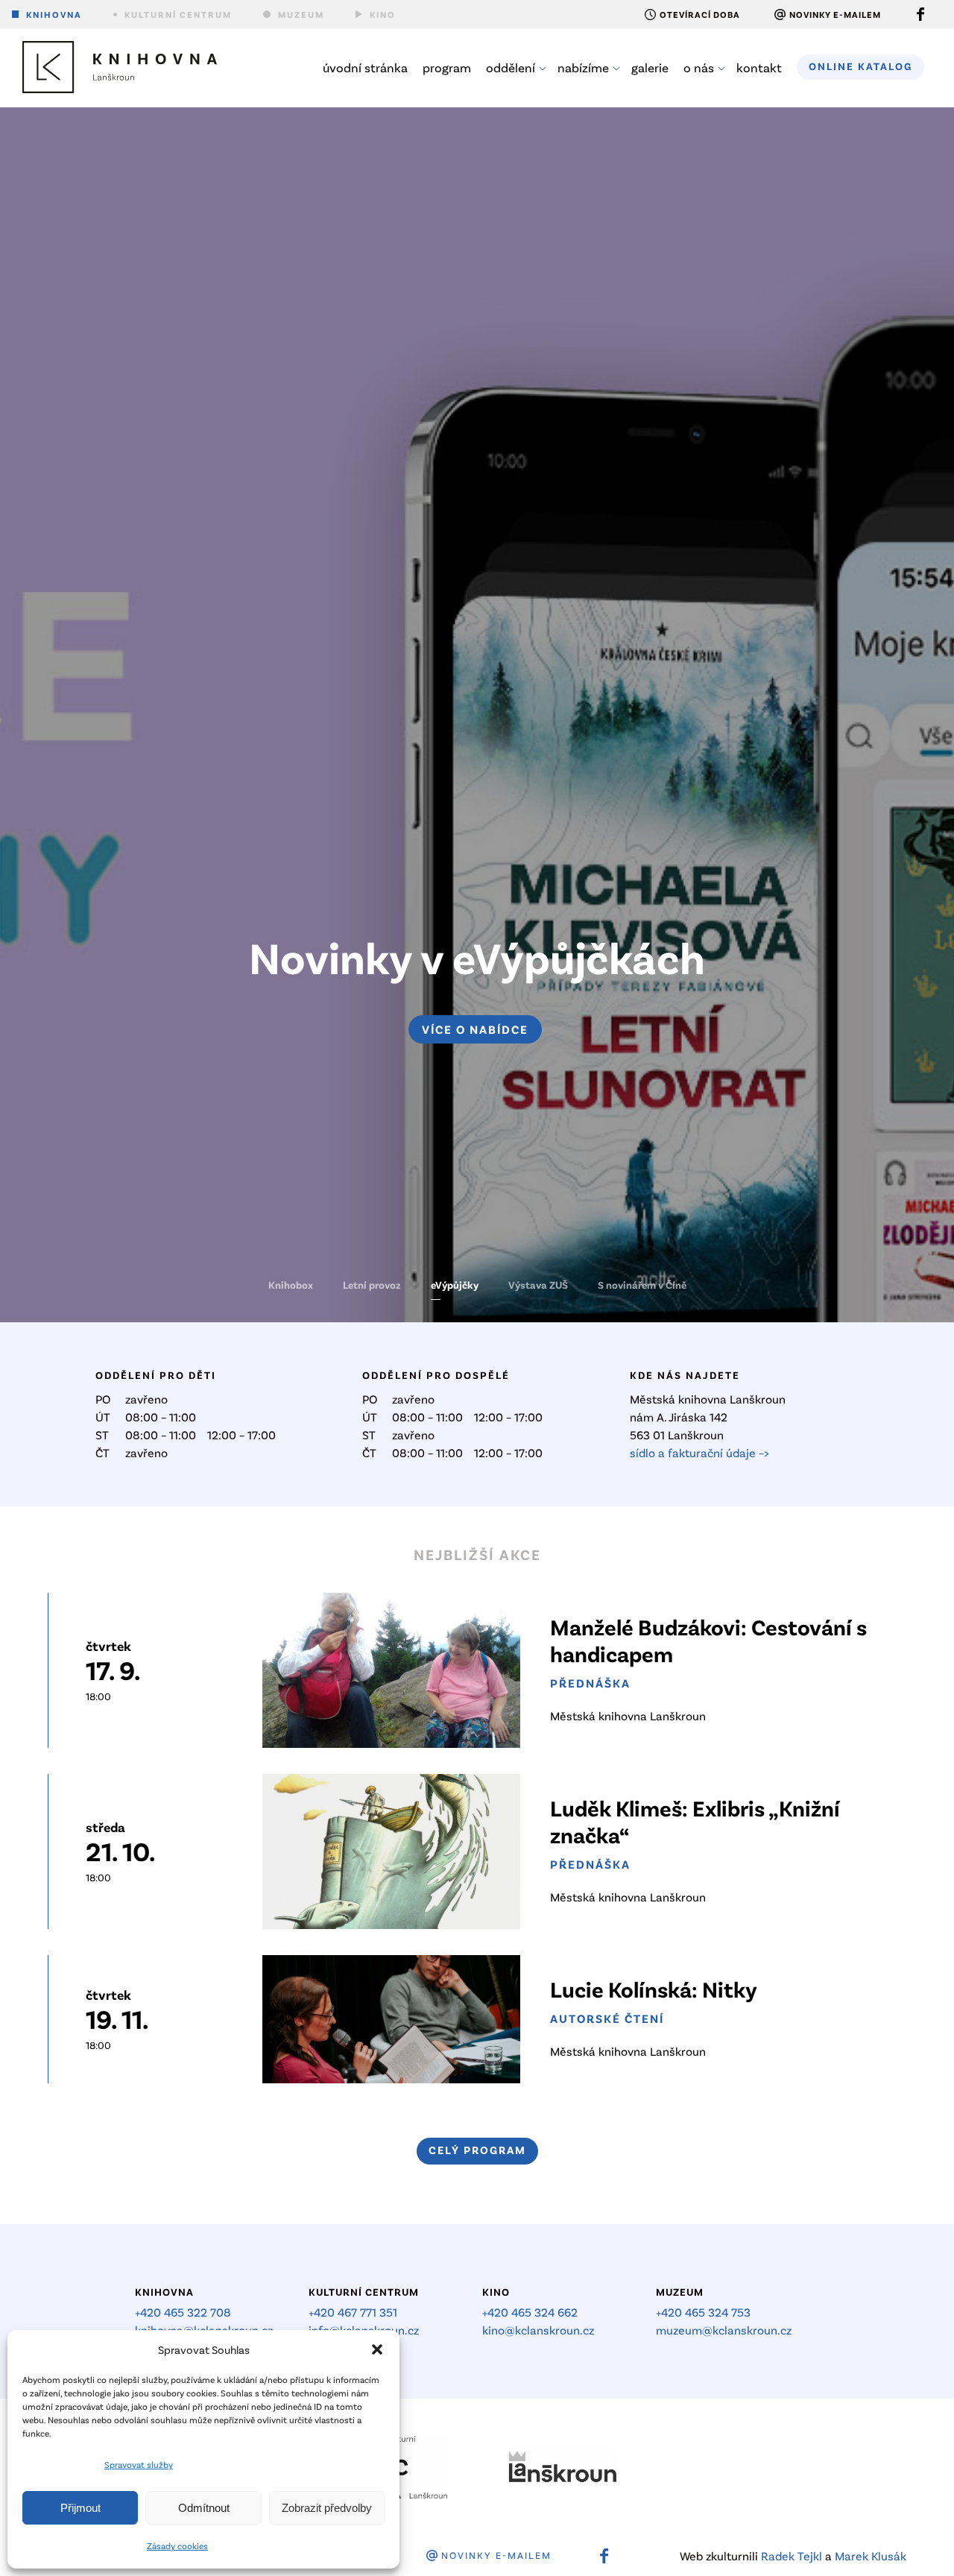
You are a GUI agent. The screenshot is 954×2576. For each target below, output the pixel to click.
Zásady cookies (177, 2545)
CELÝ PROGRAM (477, 2150)
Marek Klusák (871, 2556)
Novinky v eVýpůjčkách (477, 956)
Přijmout (80, 2508)
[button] (377, 2349)
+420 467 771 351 (353, 2312)
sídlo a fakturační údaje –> (699, 1452)
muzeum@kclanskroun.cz (724, 2330)
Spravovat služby (139, 2464)
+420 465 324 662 (530, 2312)
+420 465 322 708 (183, 2312)
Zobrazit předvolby (327, 2508)
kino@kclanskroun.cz (538, 2330)
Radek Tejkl (792, 2556)
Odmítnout (204, 2508)
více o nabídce (475, 1029)
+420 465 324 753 (703, 2312)
